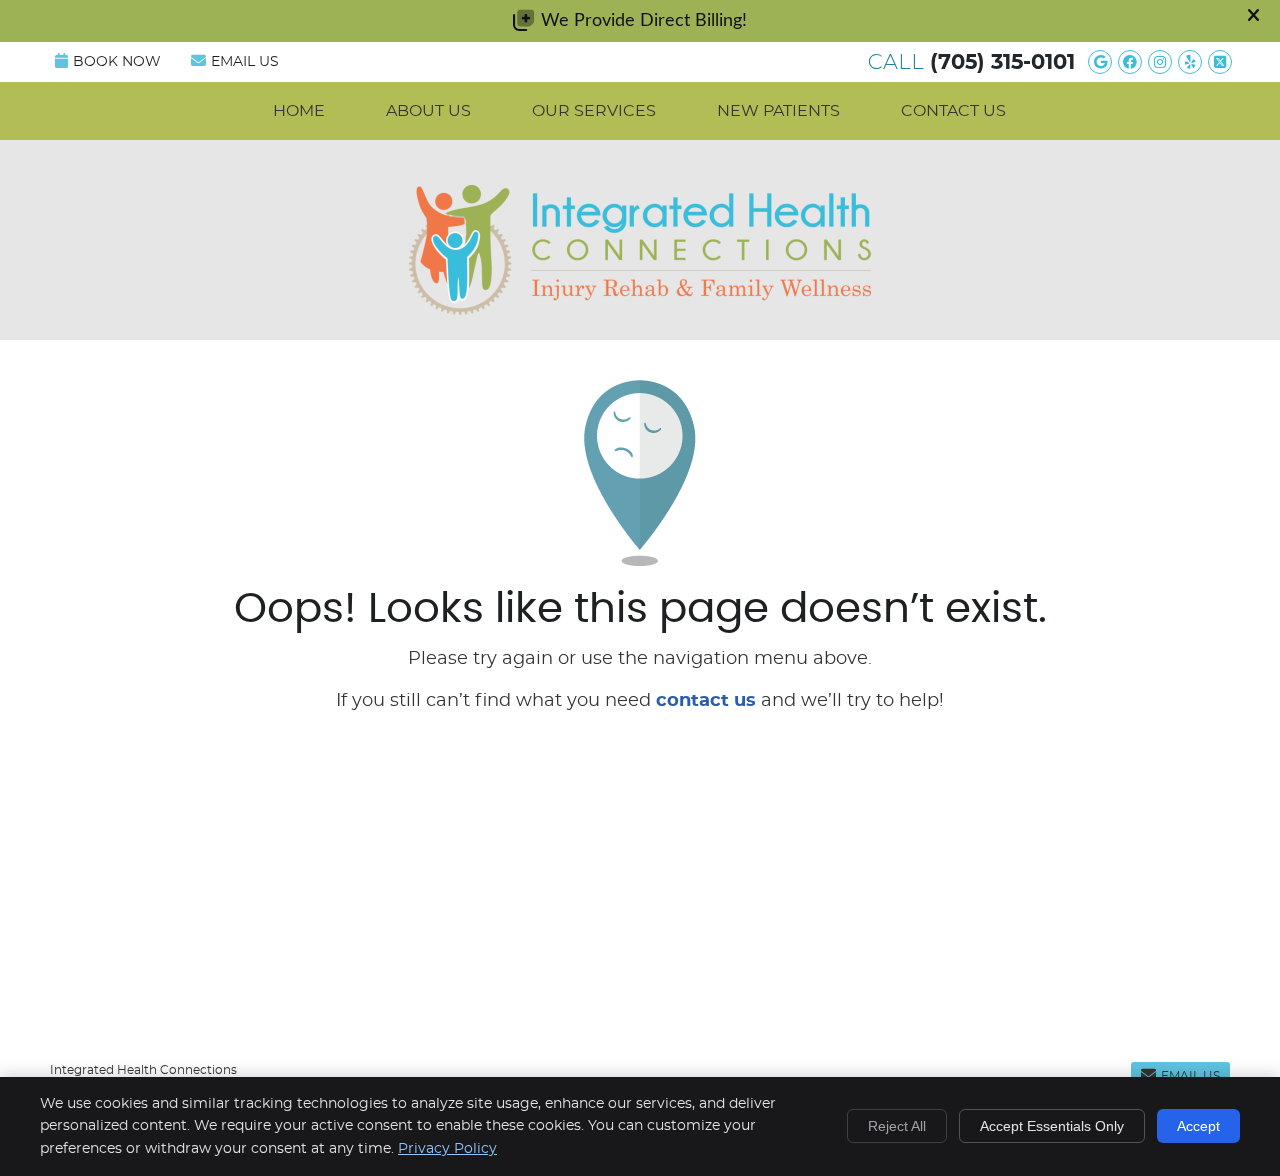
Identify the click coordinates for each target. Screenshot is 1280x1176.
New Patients (778, 111)
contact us (706, 701)
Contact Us (953, 111)
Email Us (245, 62)
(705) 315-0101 (1002, 62)
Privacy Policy (447, 1149)
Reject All (897, 1126)
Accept (1198, 1126)
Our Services (594, 111)
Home (299, 111)
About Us (428, 111)
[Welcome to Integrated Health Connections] (640, 310)
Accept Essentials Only (1052, 1126)
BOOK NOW (117, 62)
